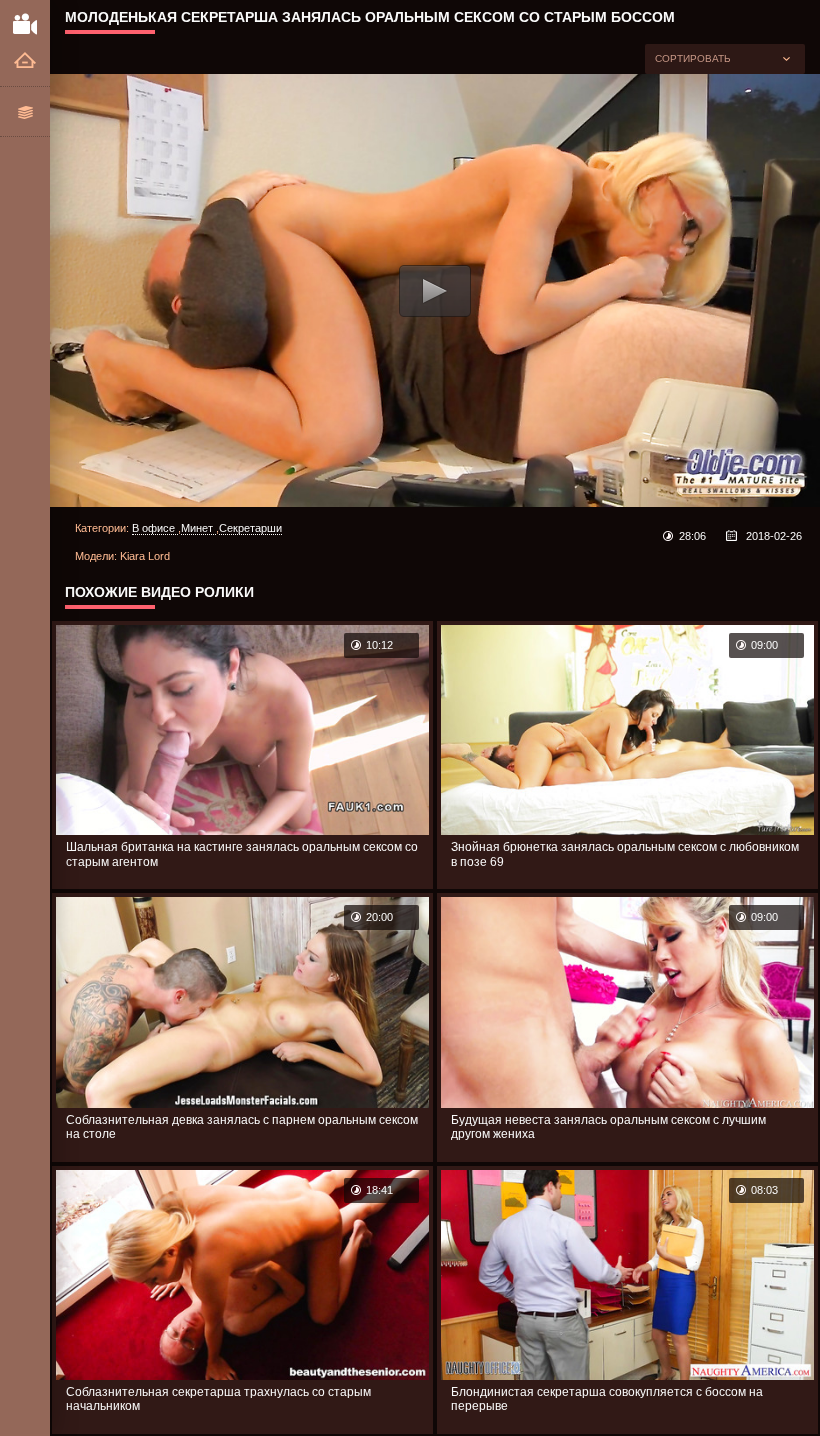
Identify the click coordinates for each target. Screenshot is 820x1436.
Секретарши (250, 528)
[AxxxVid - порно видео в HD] (25, 23)
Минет (198, 528)
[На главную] (25, 61)
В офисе (155, 528)
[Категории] (25, 111)
